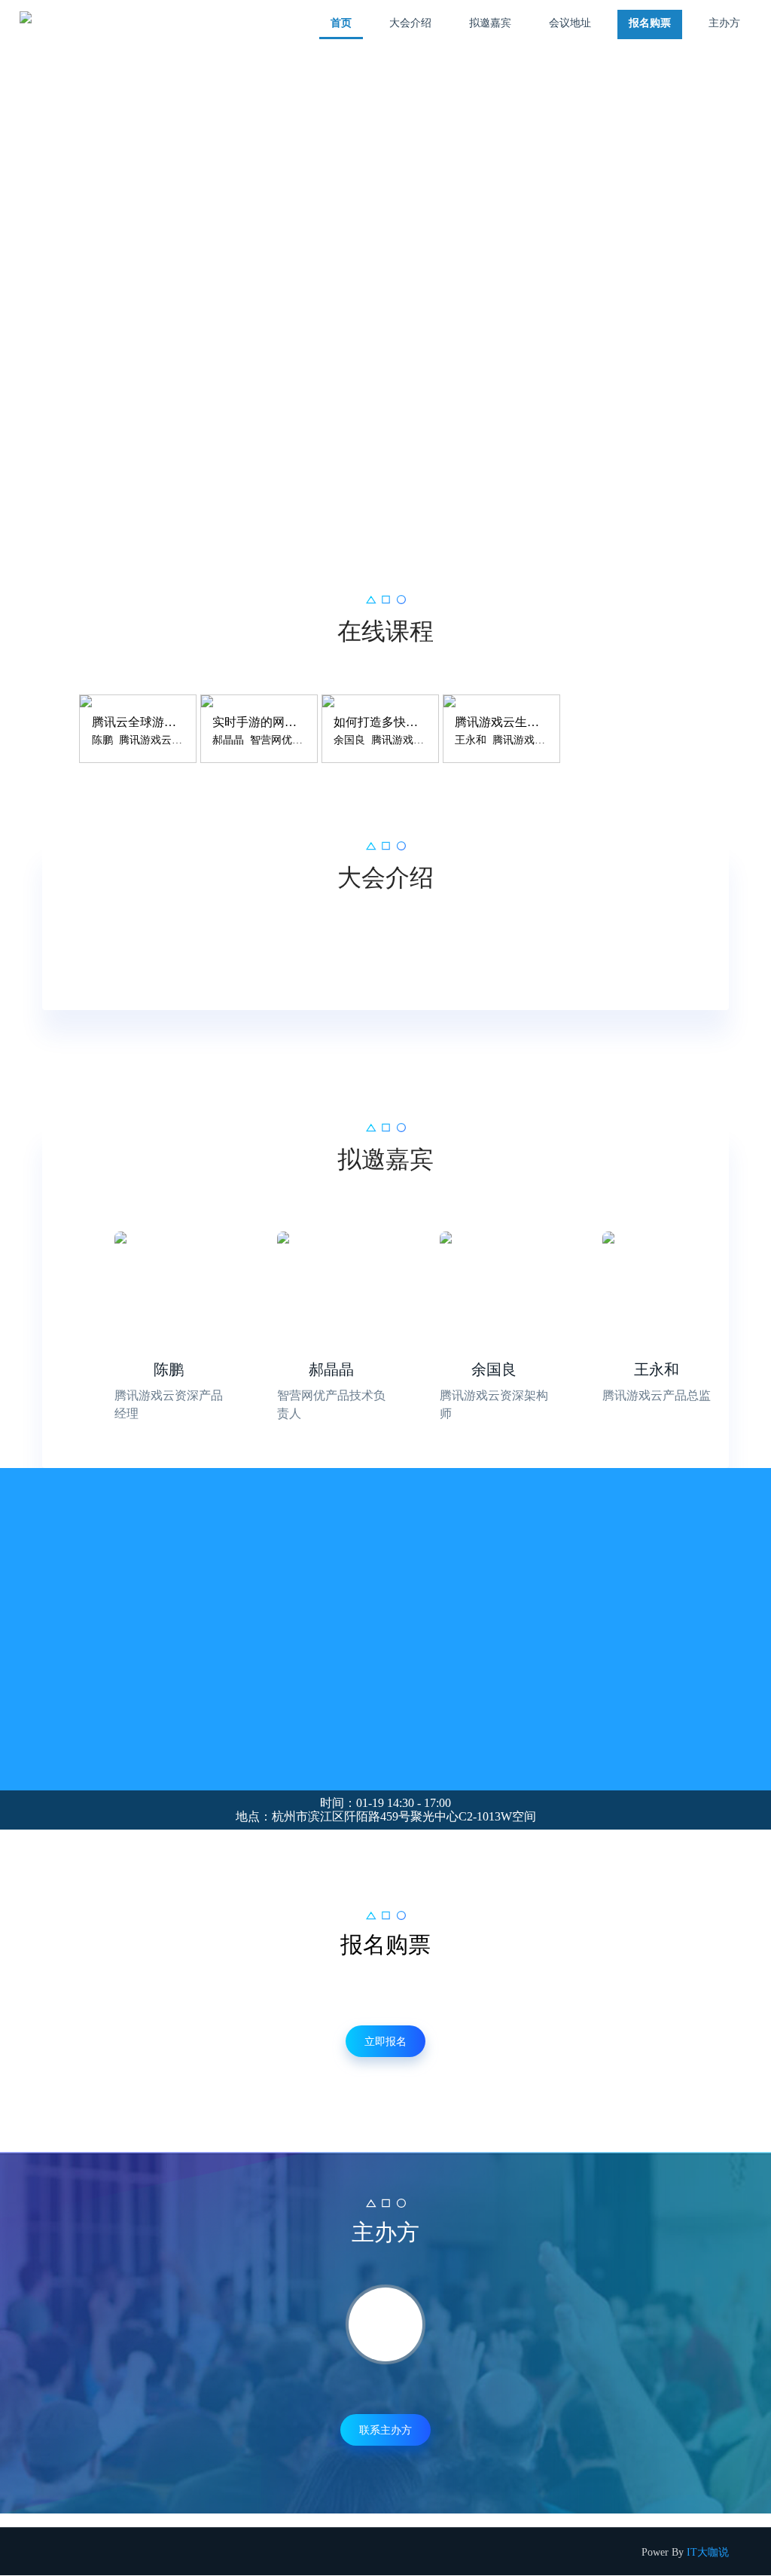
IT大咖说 (708, 2552)
